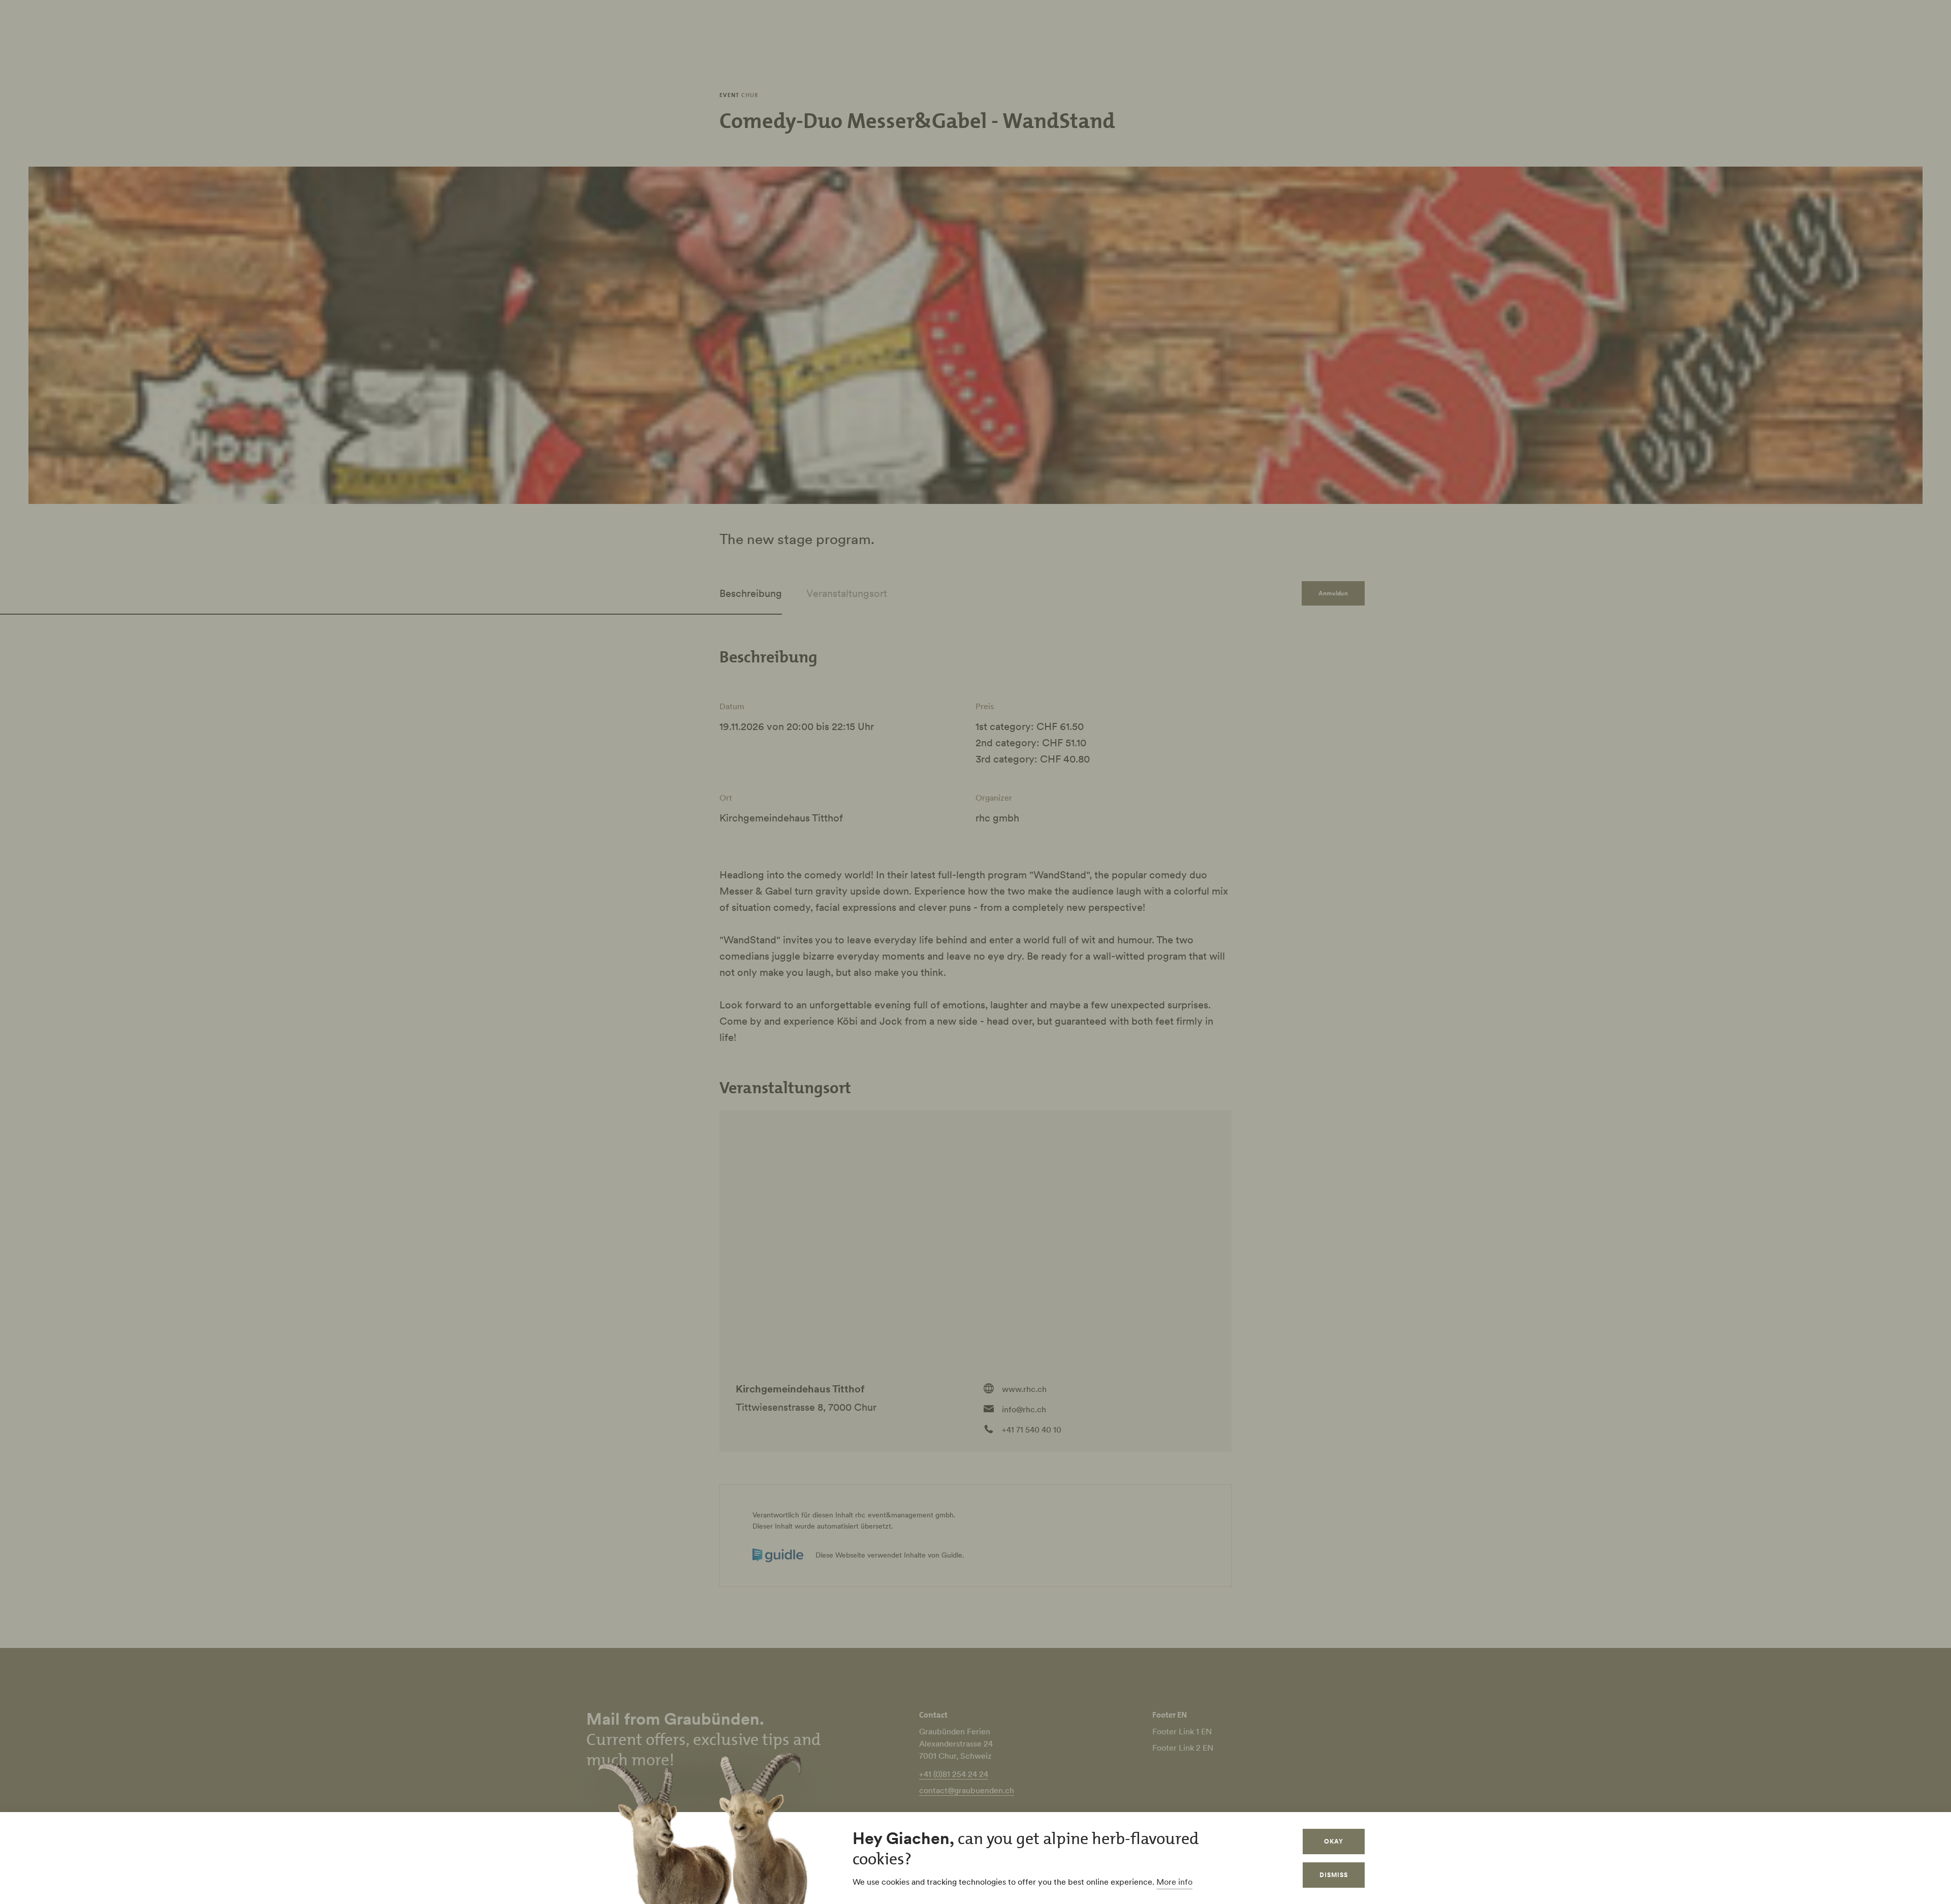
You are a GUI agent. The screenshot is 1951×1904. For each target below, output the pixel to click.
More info (1174, 1882)
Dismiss (1334, 1875)
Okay (1334, 1841)
